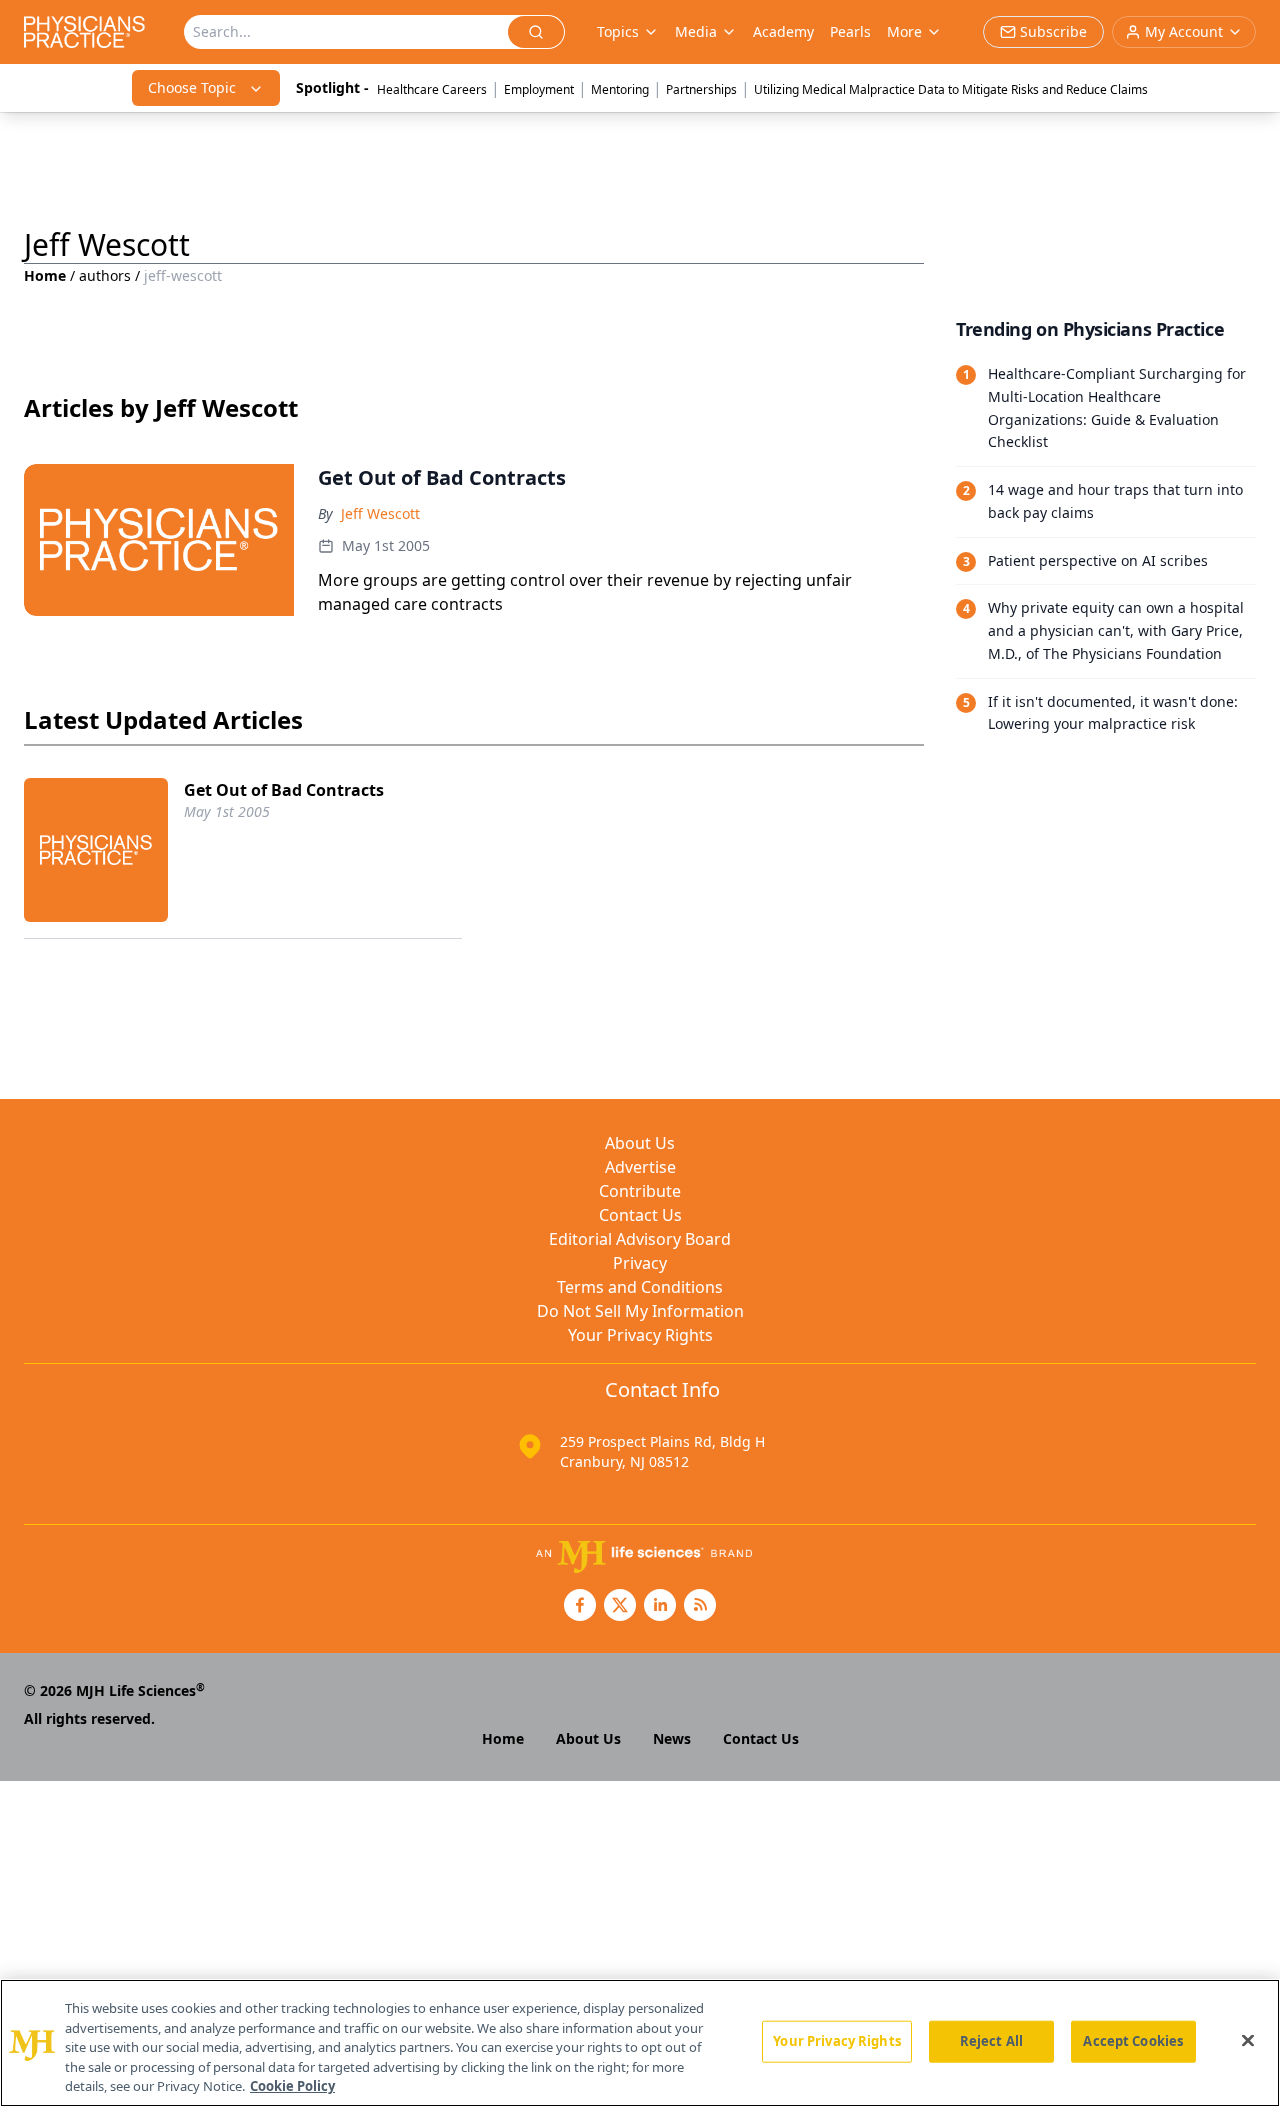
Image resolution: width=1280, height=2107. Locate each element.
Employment (539, 89)
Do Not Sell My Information (640, 1311)
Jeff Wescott (380, 513)
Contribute (640, 1191)
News (672, 1738)
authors (105, 275)
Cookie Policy (292, 2086)
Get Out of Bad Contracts (284, 790)
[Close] (1248, 2041)
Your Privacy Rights (640, 1335)
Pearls (850, 31)
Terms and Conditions (640, 1287)
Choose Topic (192, 87)
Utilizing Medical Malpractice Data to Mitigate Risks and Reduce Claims (951, 89)
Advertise (640, 1167)
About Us (640, 1143)
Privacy (640, 1263)
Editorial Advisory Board (640, 1239)
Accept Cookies (1133, 2041)
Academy (783, 31)
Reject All (991, 2041)
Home (45, 275)
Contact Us (640, 1215)
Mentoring (620, 89)
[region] (640, 2043)
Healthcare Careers (432, 89)
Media (696, 31)
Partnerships (701, 89)
